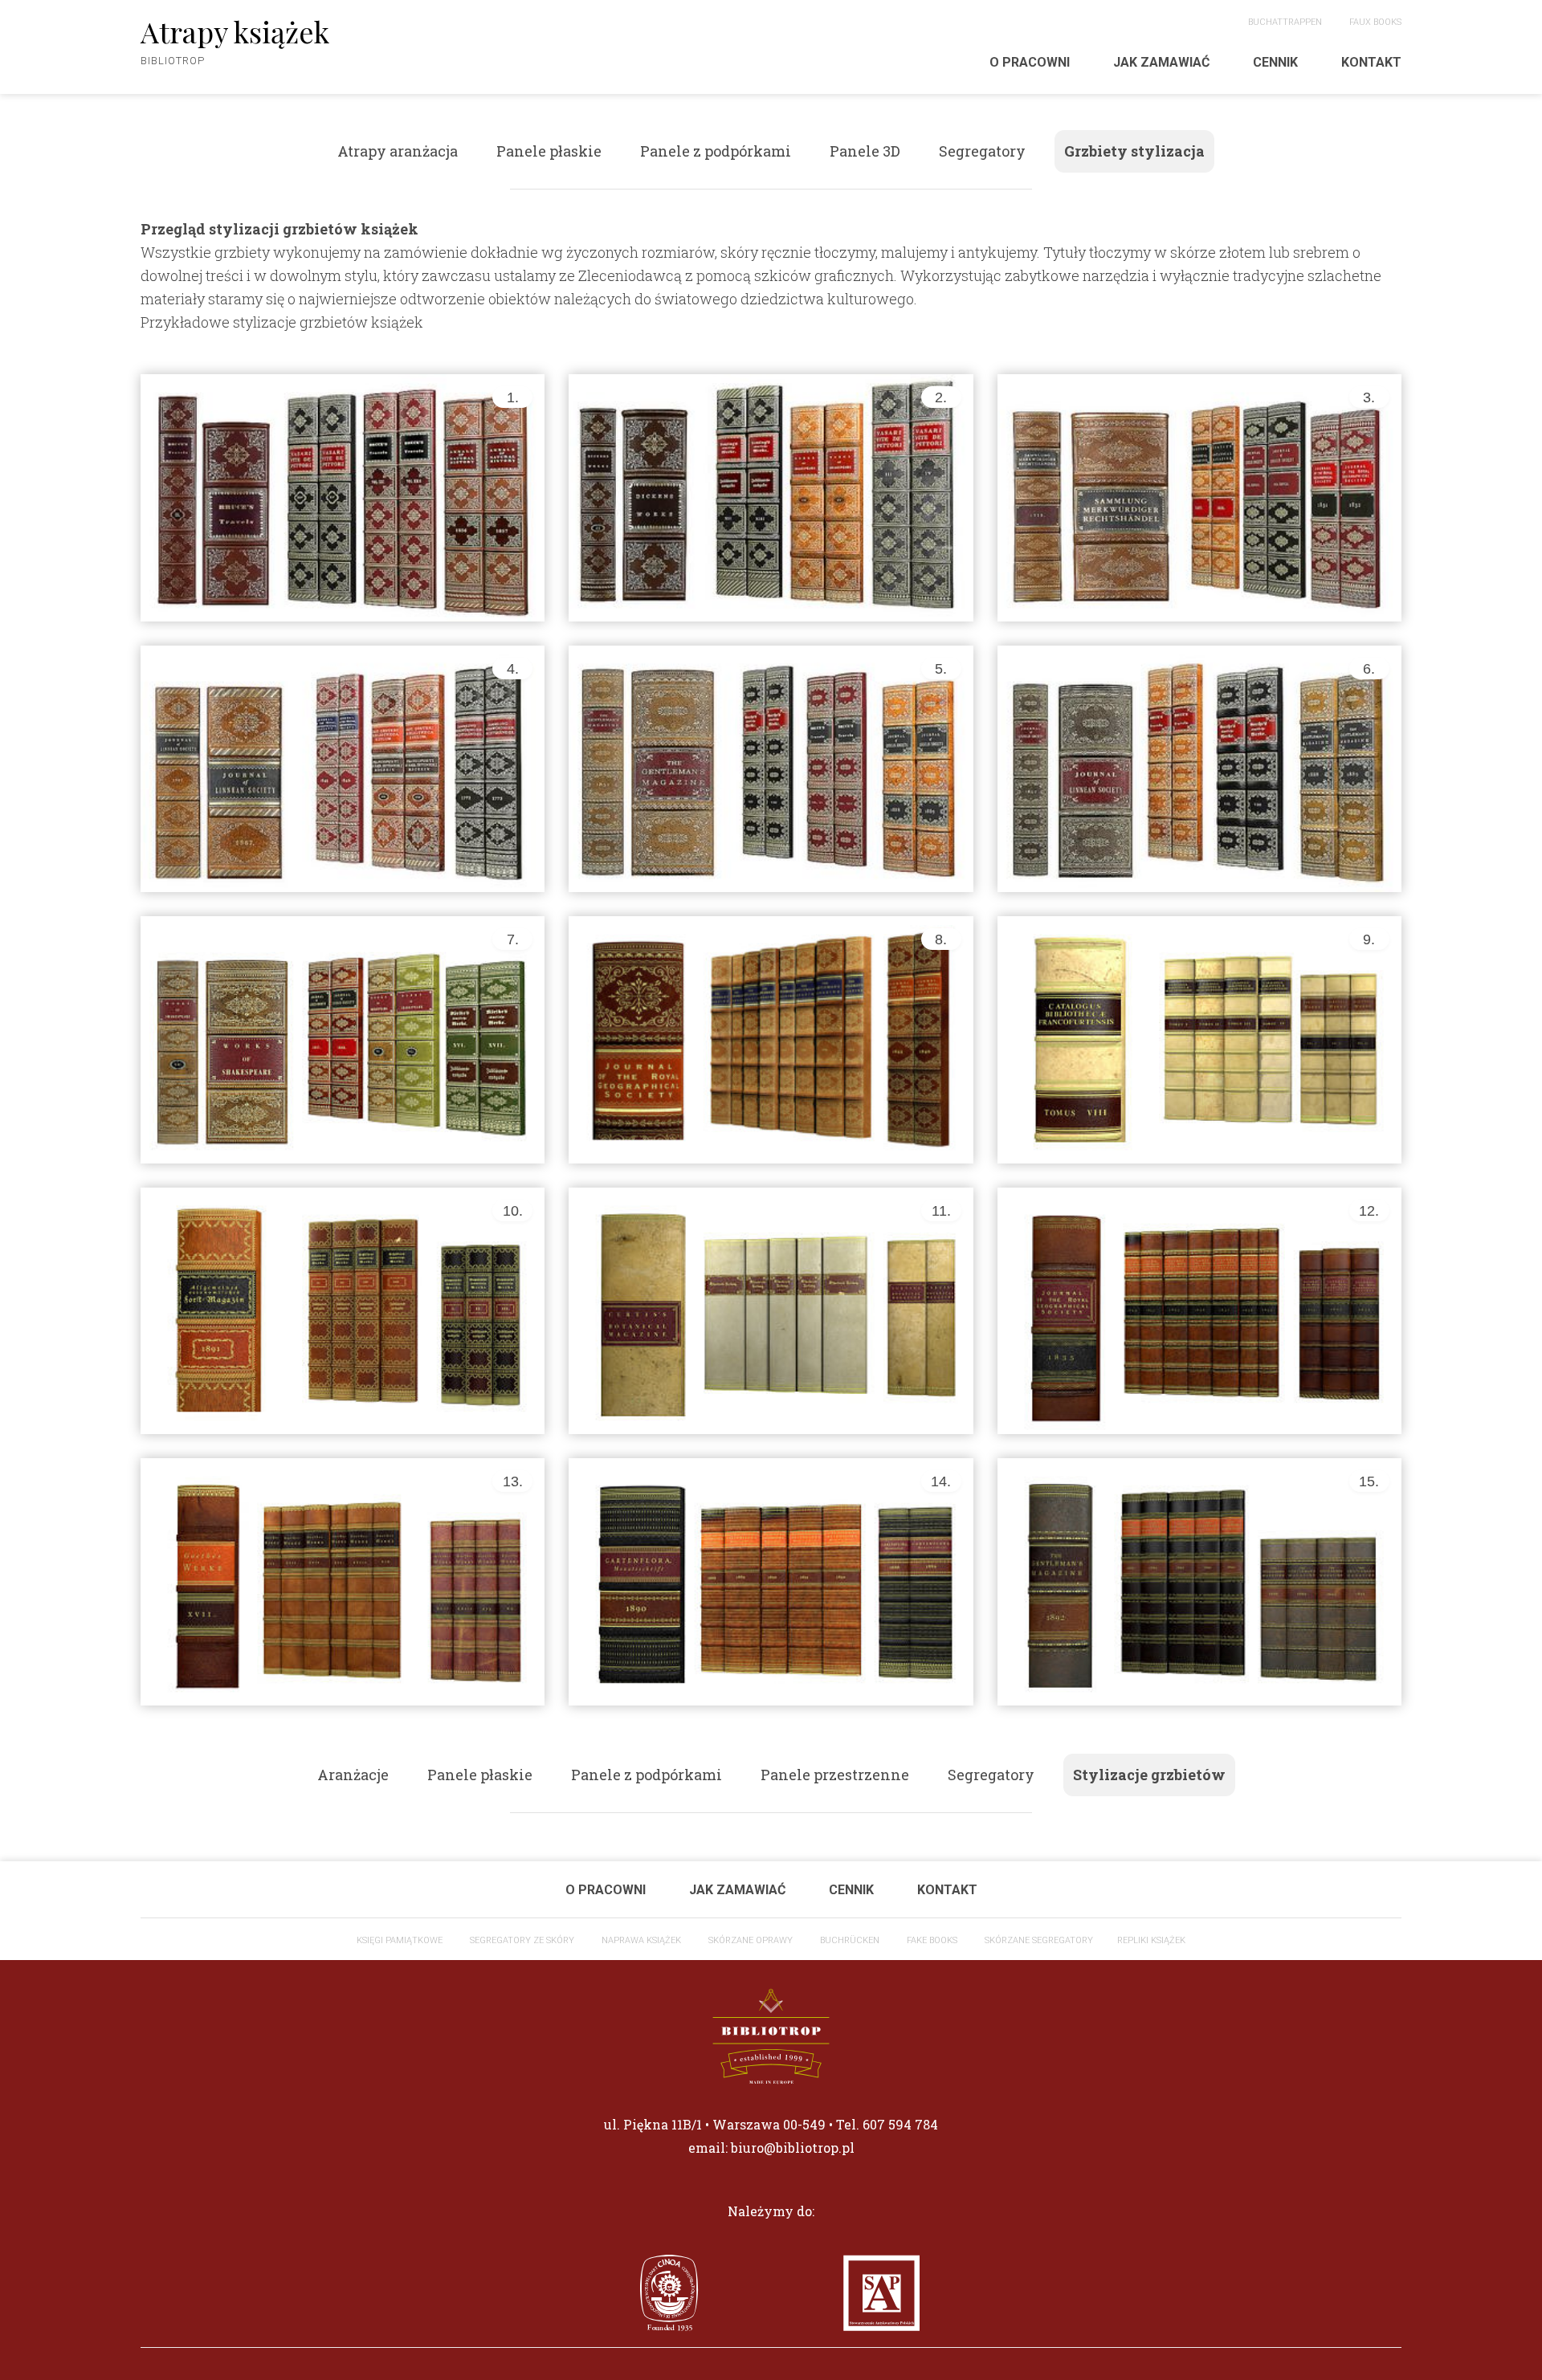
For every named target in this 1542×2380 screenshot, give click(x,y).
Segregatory (982, 151)
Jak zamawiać (1161, 62)
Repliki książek (1151, 1940)
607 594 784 (900, 2124)
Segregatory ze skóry (522, 1940)
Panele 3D (865, 151)
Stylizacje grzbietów (1149, 1775)
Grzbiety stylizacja (1134, 151)
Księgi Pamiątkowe (400, 1940)
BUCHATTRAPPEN (1285, 22)
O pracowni (1030, 62)
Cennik (1275, 62)
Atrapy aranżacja (398, 151)
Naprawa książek (641, 1940)
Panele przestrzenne (835, 1775)
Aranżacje (353, 1775)
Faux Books (1375, 22)
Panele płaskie (549, 151)
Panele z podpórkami (716, 151)
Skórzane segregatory (1039, 1940)
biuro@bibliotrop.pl (793, 2148)
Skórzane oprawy (751, 1940)
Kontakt (1371, 62)
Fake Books (932, 1940)
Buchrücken (850, 1940)
